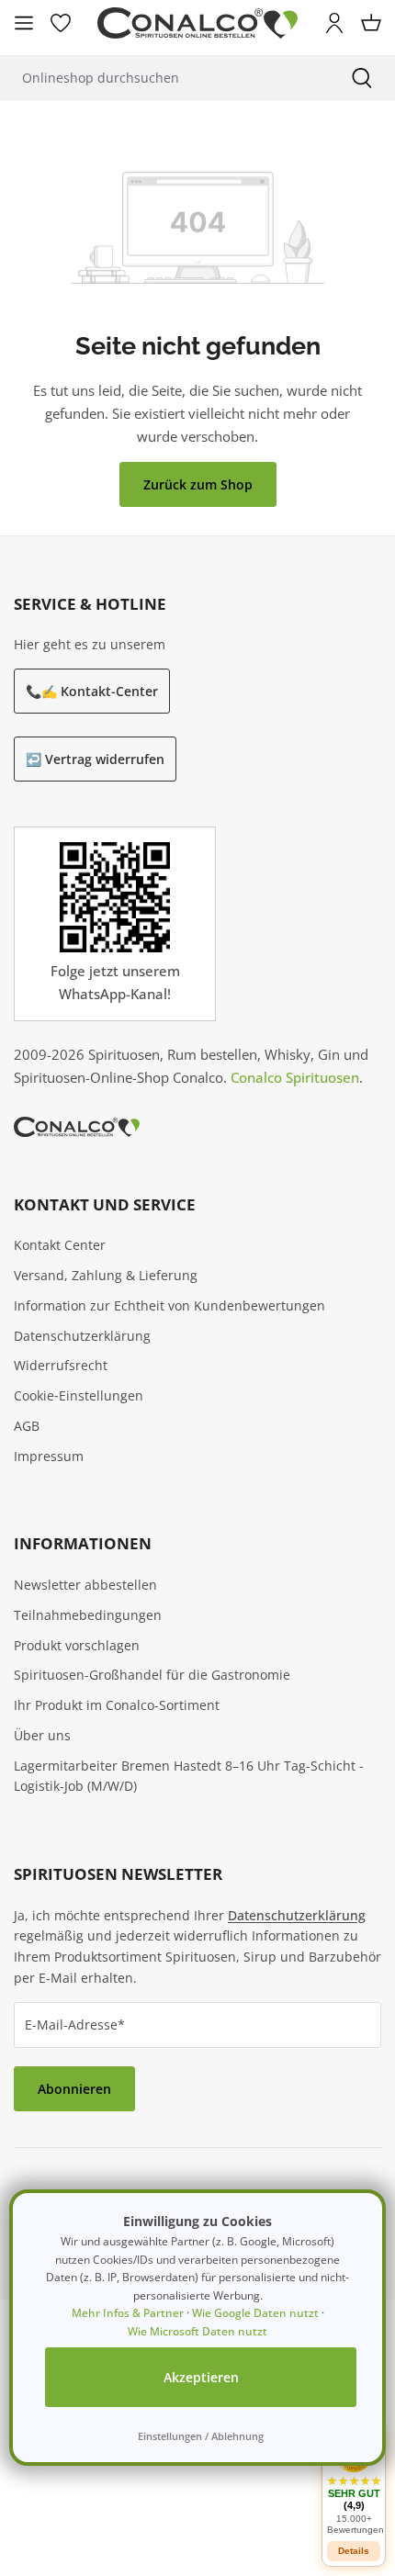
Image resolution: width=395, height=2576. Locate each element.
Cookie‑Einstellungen (79, 1395)
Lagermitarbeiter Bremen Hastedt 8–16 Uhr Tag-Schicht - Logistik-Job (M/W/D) (189, 1776)
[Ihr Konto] (334, 23)
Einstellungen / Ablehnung (201, 2436)
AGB (27, 1426)
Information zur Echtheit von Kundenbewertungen (169, 1305)
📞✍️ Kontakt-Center (92, 691)
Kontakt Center (60, 1245)
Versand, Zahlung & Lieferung (106, 1275)
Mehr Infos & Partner (128, 2313)
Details (354, 2551)
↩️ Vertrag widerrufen (95, 759)
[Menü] (24, 23)
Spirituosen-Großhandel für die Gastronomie (152, 1675)
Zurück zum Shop (198, 484)
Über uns (42, 1735)
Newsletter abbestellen (85, 1585)
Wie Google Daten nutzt (255, 2313)
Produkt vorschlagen (77, 1645)
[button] (354, 2483)
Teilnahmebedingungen (88, 1615)
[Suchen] (362, 78)
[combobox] (164, 78)
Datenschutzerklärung (82, 1336)
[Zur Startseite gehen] (197, 23)
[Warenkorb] (371, 23)
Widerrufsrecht (61, 1365)
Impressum (49, 1456)
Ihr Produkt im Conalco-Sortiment (117, 1705)
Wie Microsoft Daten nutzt (197, 2331)
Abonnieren (74, 2089)
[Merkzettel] (61, 23)
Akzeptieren (201, 2377)
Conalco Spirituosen (295, 1077)
